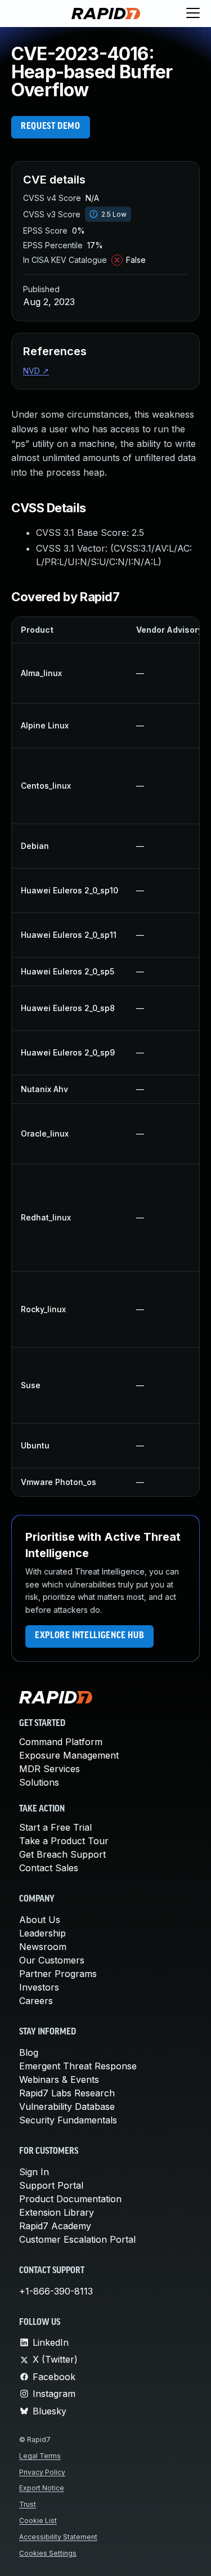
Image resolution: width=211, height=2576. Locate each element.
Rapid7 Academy (55, 2226)
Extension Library (57, 2212)
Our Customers (52, 1960)
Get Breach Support (62, 1854)
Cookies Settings (48, 2553)
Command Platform (61, 1742)
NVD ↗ (36, 371)
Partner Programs (58, 1974)
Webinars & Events (59, 2079)
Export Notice (42, 2488)
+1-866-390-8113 (56, 2291)
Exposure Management (69, 1755)
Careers (36, 2001)
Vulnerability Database (67, 2107)
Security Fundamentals (68, 2120)
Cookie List (38, 2521)
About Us (40, 1920)
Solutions (39, 1782)
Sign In (34, 2172)
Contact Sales (49, 1868)
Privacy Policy (42, 2472)
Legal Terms (40, 2456)
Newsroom (43, 1947)
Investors (39, 1987)
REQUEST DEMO (51, 127)
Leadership (42, 1933)
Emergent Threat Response (78, 2066)
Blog (29, 2052)
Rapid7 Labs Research (67, 2093)
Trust (28, 2504)
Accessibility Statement (58, 2537)
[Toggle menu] (193, 14)
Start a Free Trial (55, 1827)
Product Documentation (70, 2199)
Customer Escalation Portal (77, 2239)
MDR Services (50, 1769)
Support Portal (51, 2185)
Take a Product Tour (64, 1841)
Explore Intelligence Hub (89, 1636)
